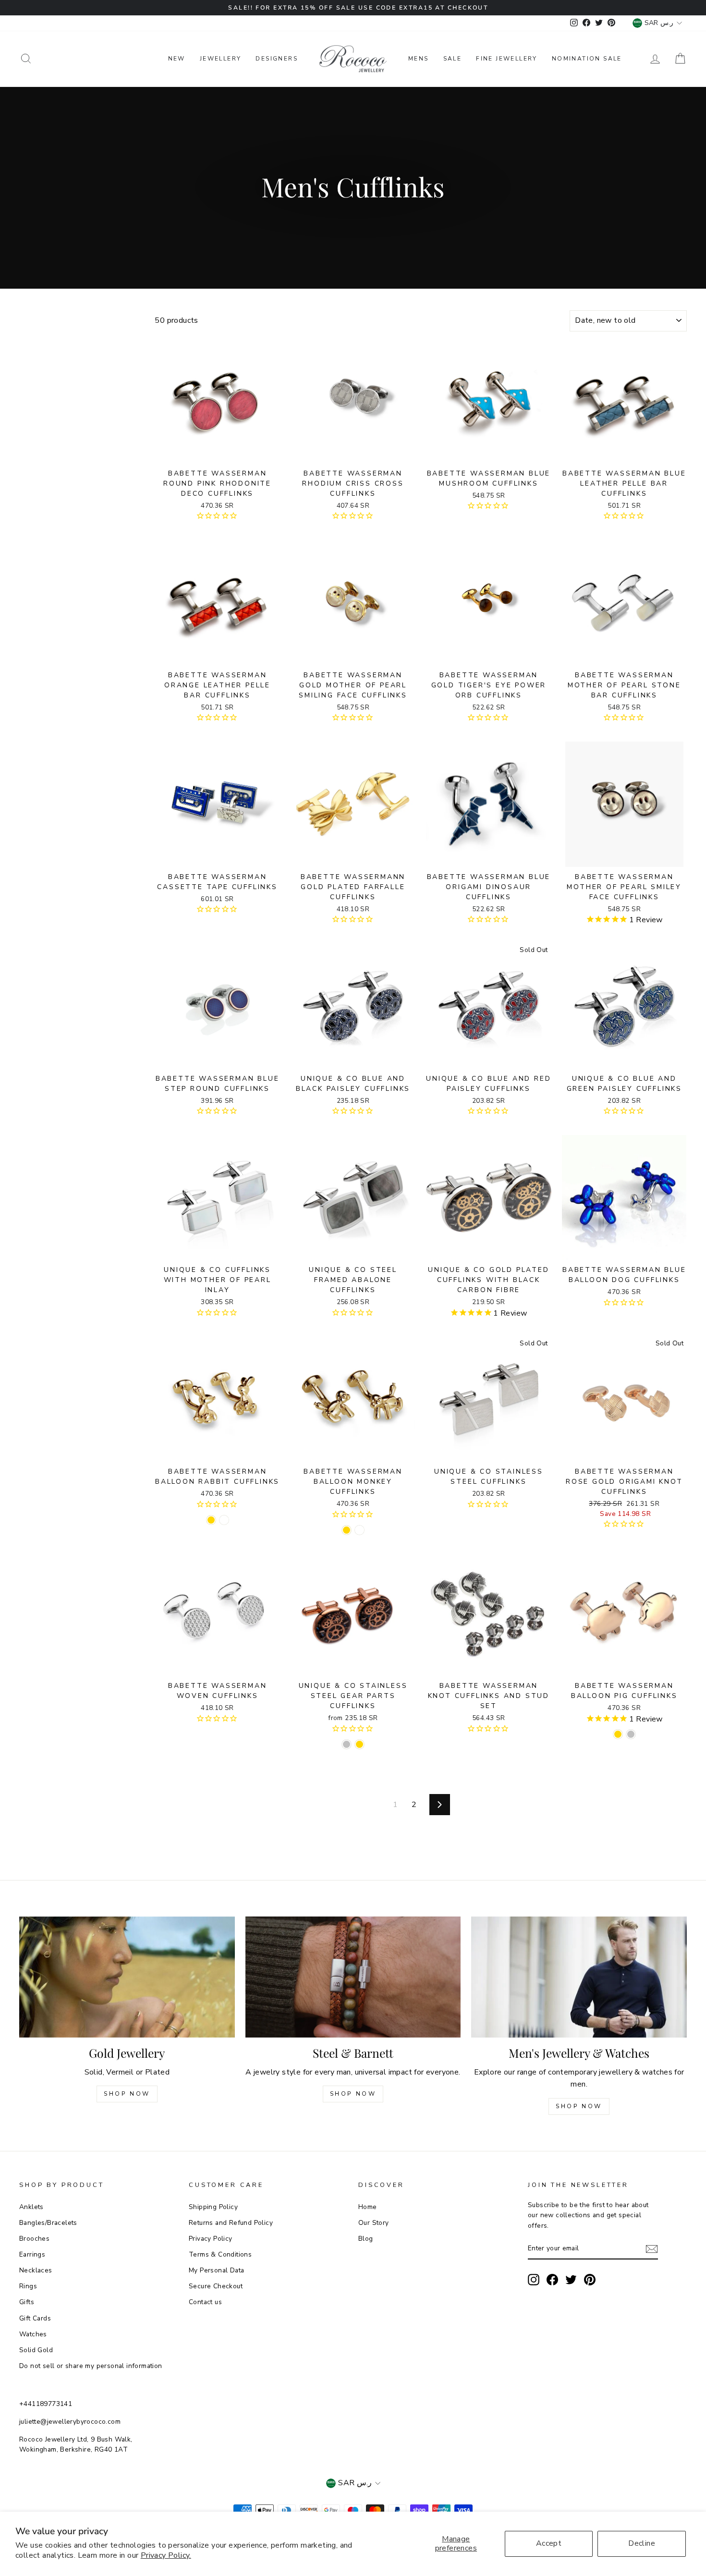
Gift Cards (35, 2318)
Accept (549, 2543)
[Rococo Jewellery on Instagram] (534, 2280)
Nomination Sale (587, 59)
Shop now (353, 2094)
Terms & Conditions (220, 2254)
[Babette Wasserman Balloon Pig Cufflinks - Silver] (631, 1734)
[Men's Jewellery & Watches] (579, 1977)
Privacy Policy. (166, 2555)
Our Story (374, 2223)
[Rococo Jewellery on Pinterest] (590, 2280)
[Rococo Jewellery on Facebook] (552, 2280)
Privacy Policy (211, 2239)
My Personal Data (216, 2270)
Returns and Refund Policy (231, 2223)
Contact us (205, 2302)
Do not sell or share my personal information (91, 2366)
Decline (642, 2543)
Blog (366, 2239)
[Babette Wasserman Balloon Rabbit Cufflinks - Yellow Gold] (211, 1520)
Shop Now (127, 2094)
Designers (277, 59)
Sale (453, 59)
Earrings (32, 2254)
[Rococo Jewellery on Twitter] (571, 2280)
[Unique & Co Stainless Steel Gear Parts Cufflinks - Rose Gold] (359, 1744)
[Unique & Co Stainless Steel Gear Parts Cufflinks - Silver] (347, 1744)
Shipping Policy (213, 2207)
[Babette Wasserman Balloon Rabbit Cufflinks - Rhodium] (224, 1520)
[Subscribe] (652, 2249)
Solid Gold (36, 2350)
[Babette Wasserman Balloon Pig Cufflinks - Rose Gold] (618, 1734)
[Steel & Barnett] (353, 1977)
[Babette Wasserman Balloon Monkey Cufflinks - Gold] (347, 1530)
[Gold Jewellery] (127, 1977)
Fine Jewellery (507, 59)
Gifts (27, 2302)
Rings (28, 2286)
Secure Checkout (216, 2286)
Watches (33, 2334)
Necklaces (36, 2270)
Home (368, 2207)
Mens (419, 59)
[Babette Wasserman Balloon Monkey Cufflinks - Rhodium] (359, 1530)
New (177, 59)
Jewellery (221, 59)
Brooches (34, 2239)
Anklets (31, 2207)
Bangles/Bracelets (48, 2223)
